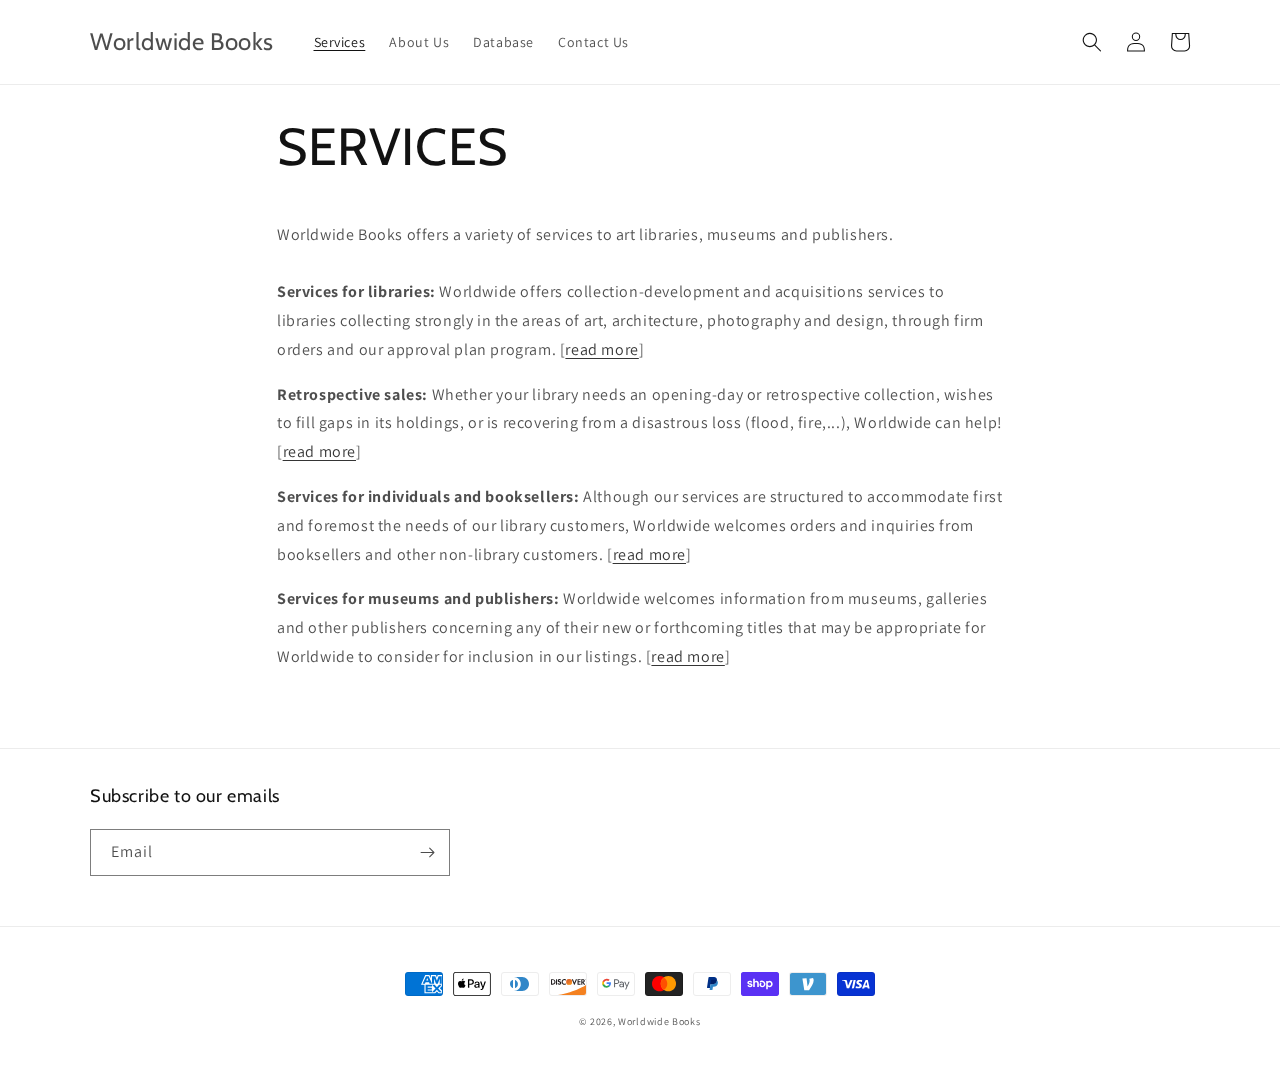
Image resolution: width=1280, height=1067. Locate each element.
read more (601, 349)
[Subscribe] (427, 852)
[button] (1092, 42)
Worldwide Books (659, 1021)
